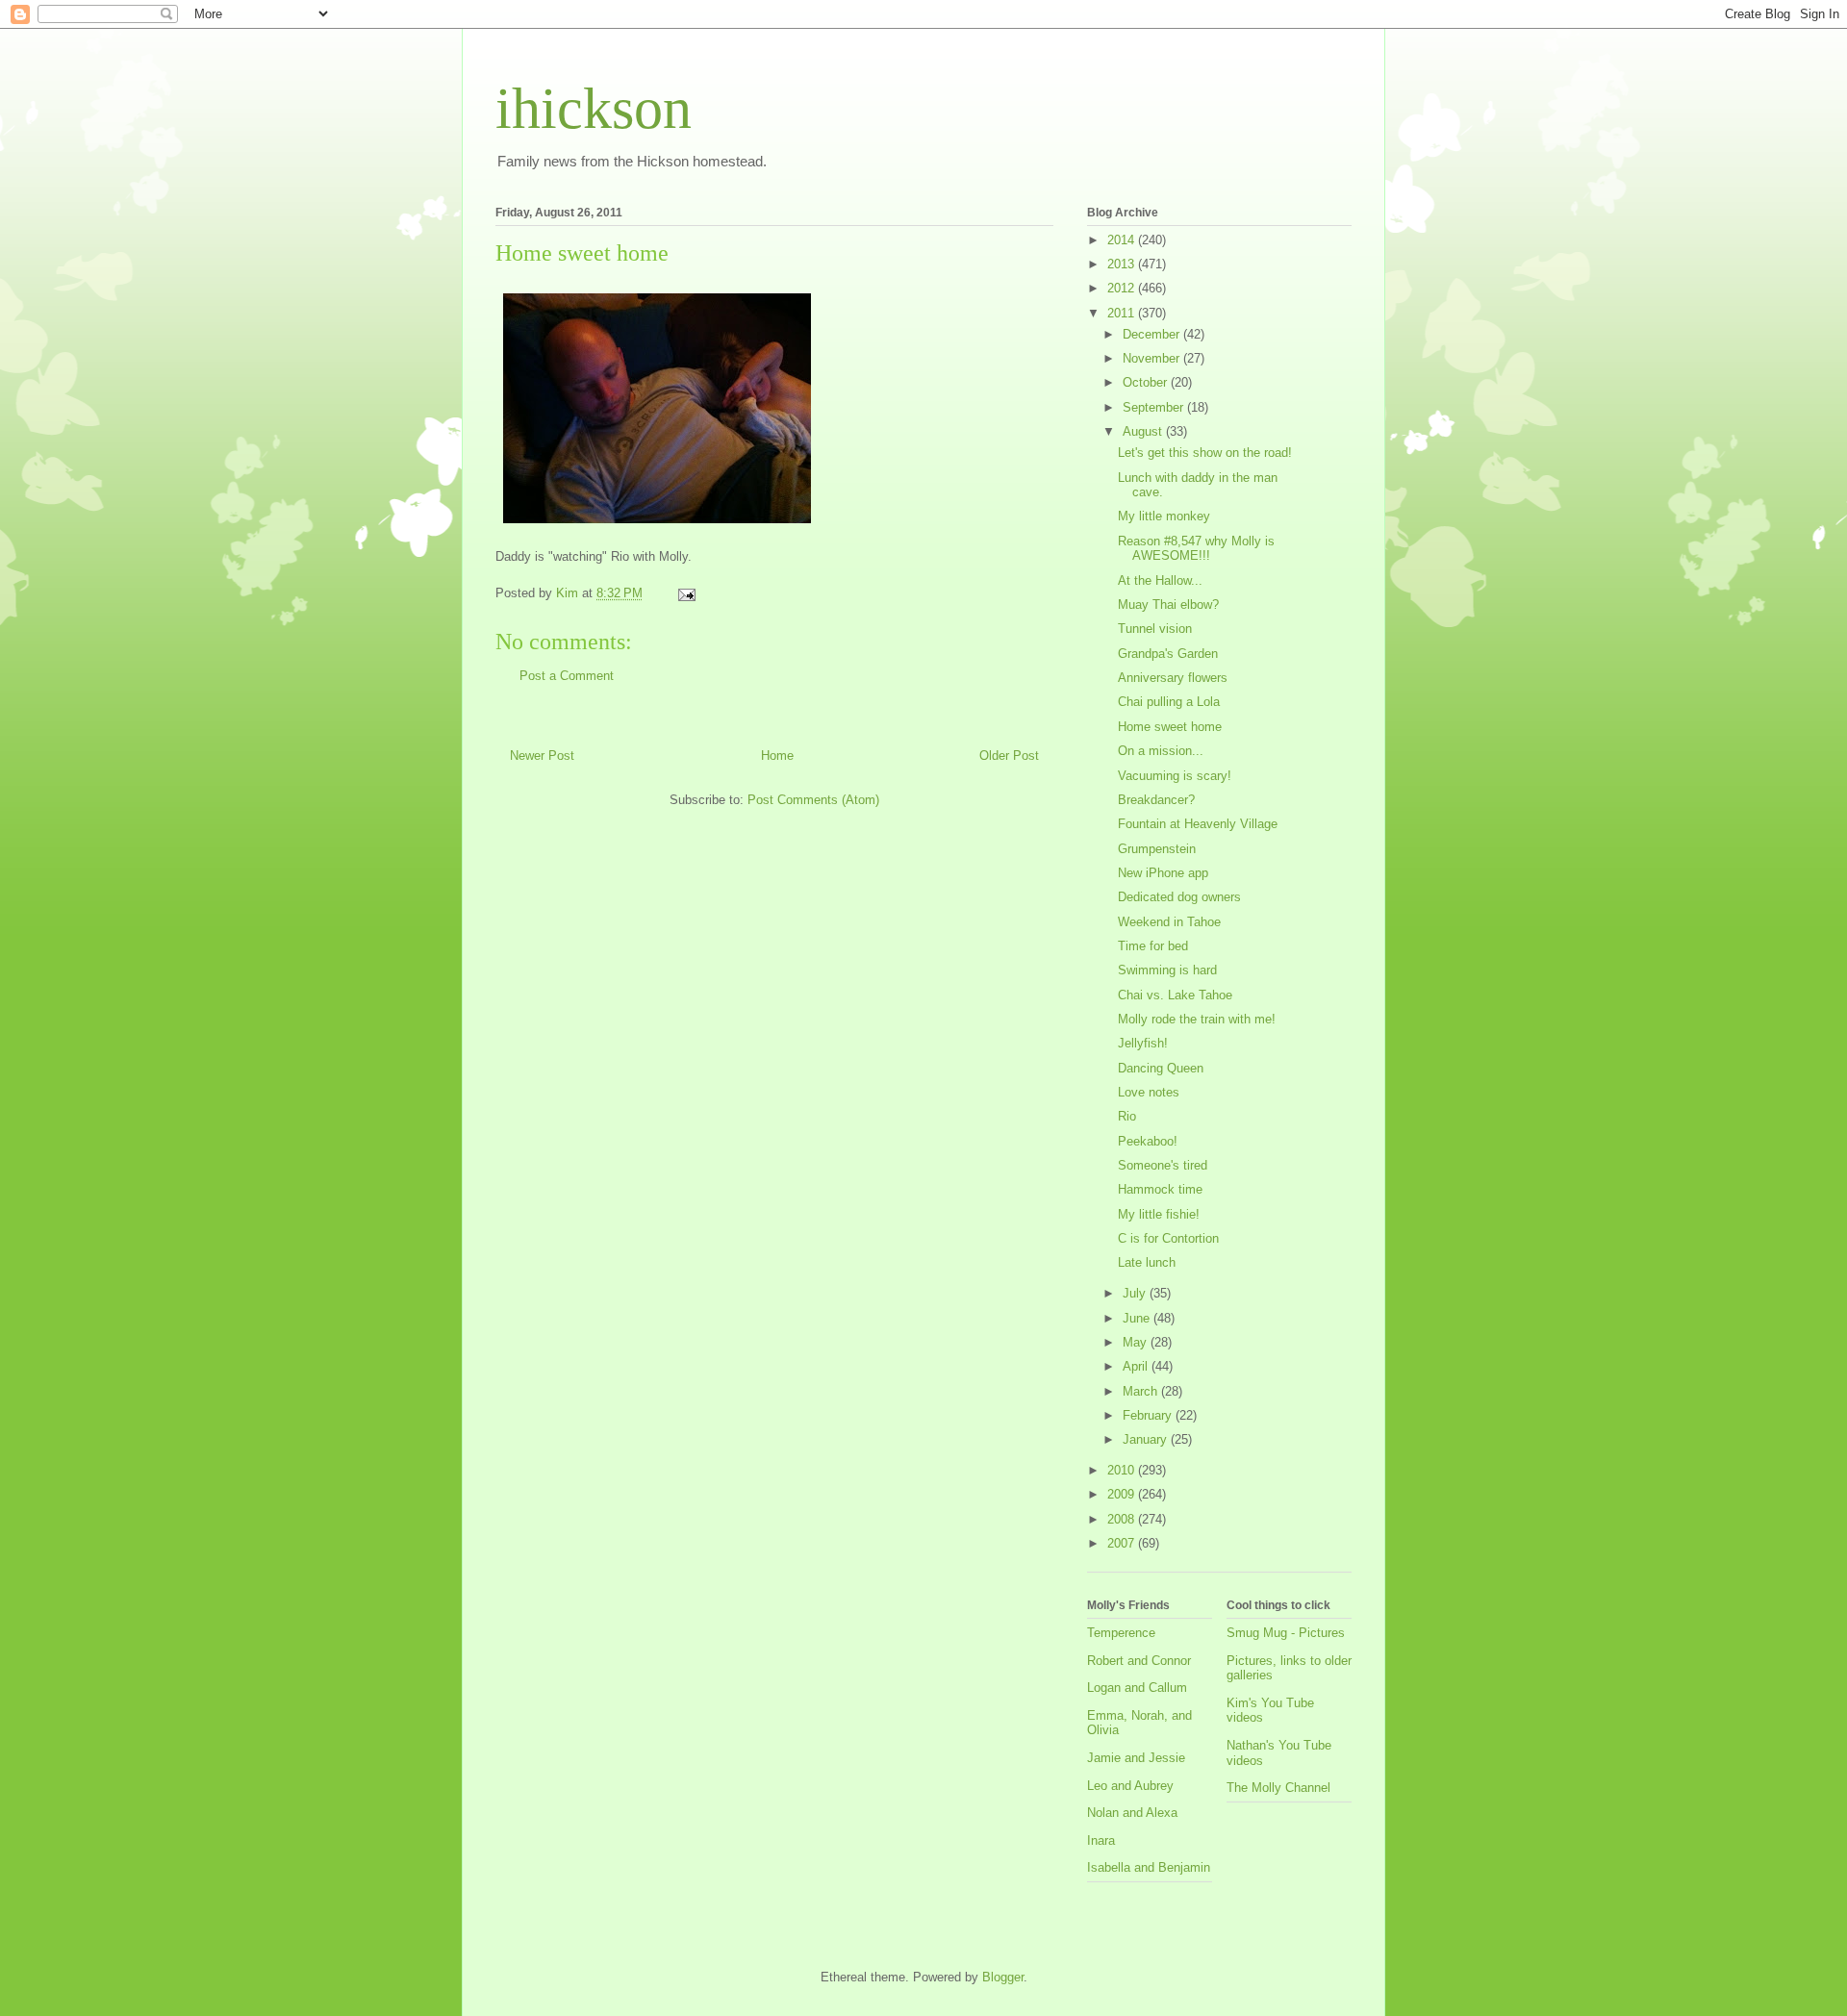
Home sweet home (1170, 727)
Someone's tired (1163, 1165)
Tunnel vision (1155, 629)
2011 (1123, 313)
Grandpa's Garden (1168, 654)
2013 (1123, 264)
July (1136, 1293)
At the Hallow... (1160, 580)
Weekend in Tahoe (1169, 922)
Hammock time (1160, 1189)
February (1149, 1415)
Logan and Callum (1137, 1688)
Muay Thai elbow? (1168, 605)
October (1147, 382)
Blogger (1003, 1977)
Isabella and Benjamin (1149, 1867)
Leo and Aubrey (1130, 1786)
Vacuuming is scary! (1175, 776)
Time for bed (1153, 946)
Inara (1101, 1840)
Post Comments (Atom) (813, 800)
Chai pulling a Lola (1169, 702)
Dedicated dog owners (1179, 897)
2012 (1123, 288)
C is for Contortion (1168, 1238)
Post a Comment (567, 676)
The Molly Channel (1278, 1788)
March (1142, 1391)
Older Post (1009, 756)
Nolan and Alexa (1132, 1813)
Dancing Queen (1161, 1068)
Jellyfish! (1143, 1043)
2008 (1123, 1519)
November (1153, 358)
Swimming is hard (1167, 970)
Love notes (1149, 1092)
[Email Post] (685, 593)
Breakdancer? (1156, 800)
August (1144, 431)
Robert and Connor (1139, 1661)
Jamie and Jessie (1136, 1758)
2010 (1123, 1470)
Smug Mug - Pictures (1286, 1633)
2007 (1123, 1543)
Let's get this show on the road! (1205, 453)
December (1153, 334)
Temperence (1121, 1633)
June (1138, 1318)
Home (777, 756)
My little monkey (1164, 516)
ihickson (594, 109)
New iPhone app (1163, 873)
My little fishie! (1159, 1214)
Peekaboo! (1148, 1141)
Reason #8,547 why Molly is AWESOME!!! (1196, 549)
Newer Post (542, 756)
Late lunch (1147, 1262)
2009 (1123, 1494)
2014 (1123, 240)
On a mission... (1161, 751)
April (1137, 1366)
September (1155, 407)
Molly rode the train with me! (1197, 1019)
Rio (1127, 1116)
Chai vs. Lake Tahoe (1175, 995)
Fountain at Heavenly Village (1198, 824)
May (1137, 1342)
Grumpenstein (1157, 849)
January (1147, 1439)
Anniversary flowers (1173, 678)
